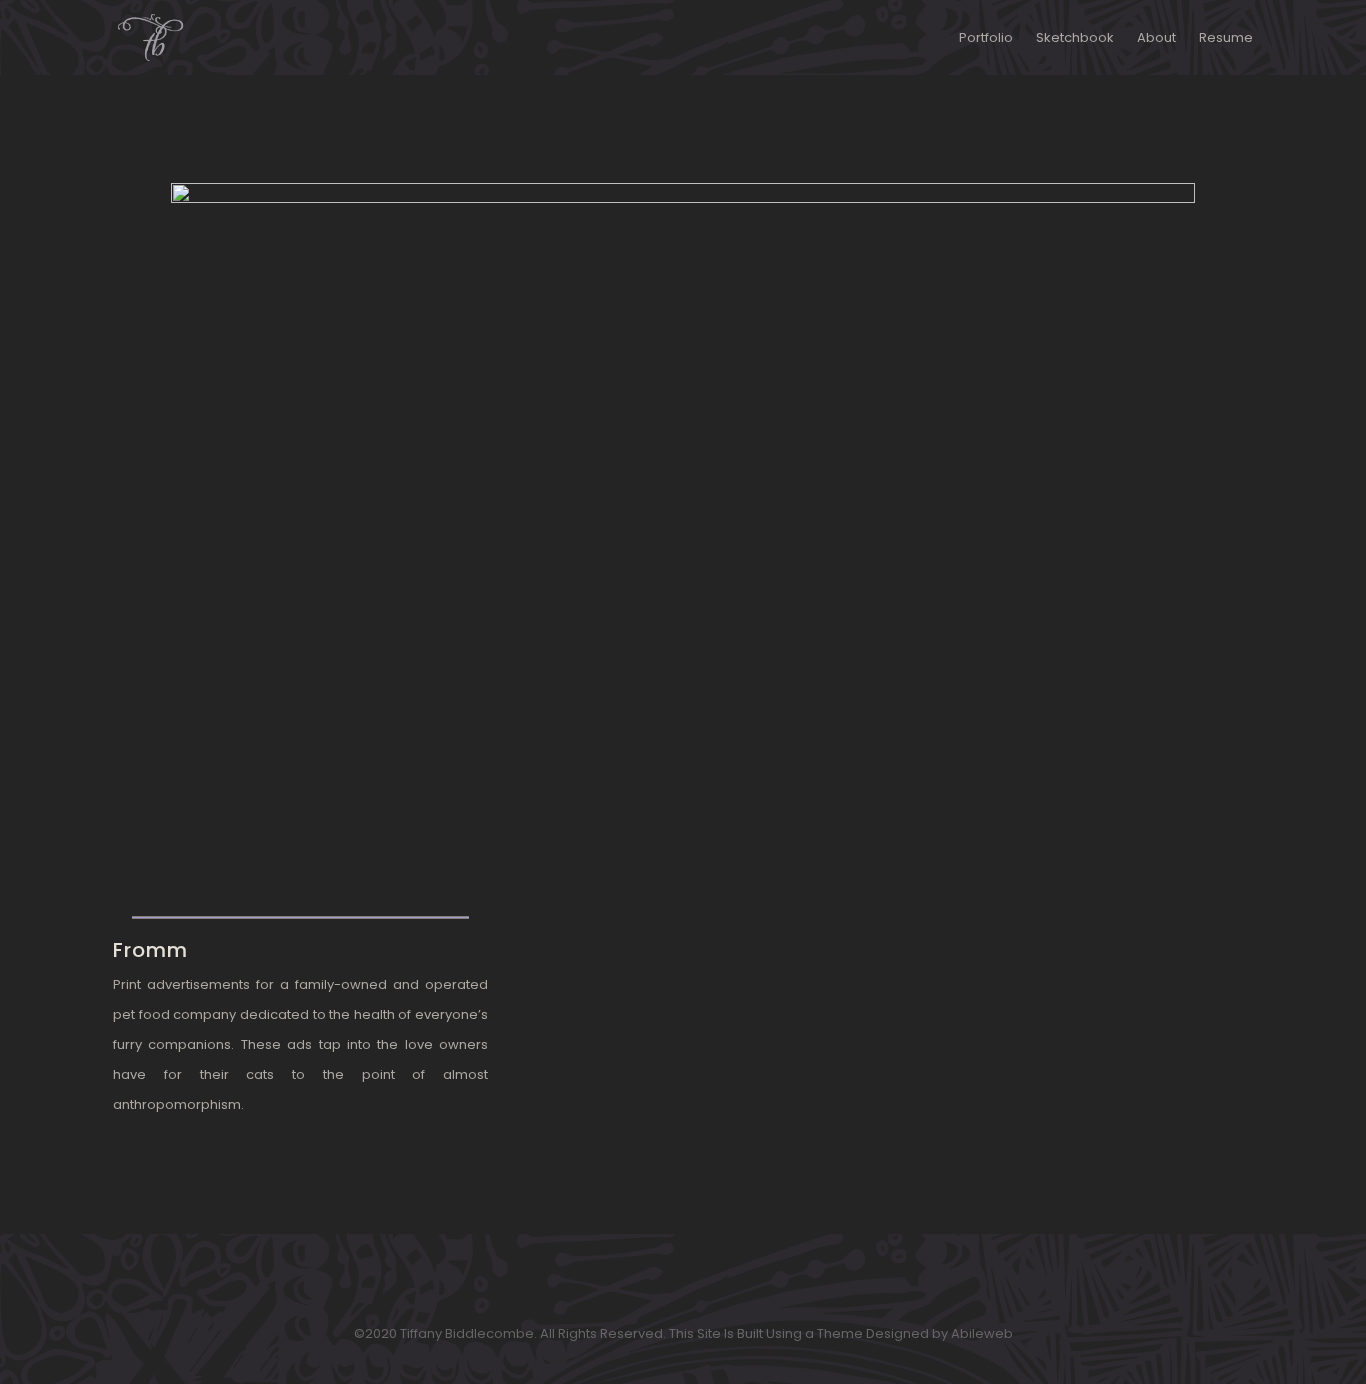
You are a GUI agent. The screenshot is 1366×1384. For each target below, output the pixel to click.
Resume (1226, 37)
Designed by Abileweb (939, 1333)
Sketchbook (1075, 37)
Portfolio (986, 37)
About (1156, 37)
